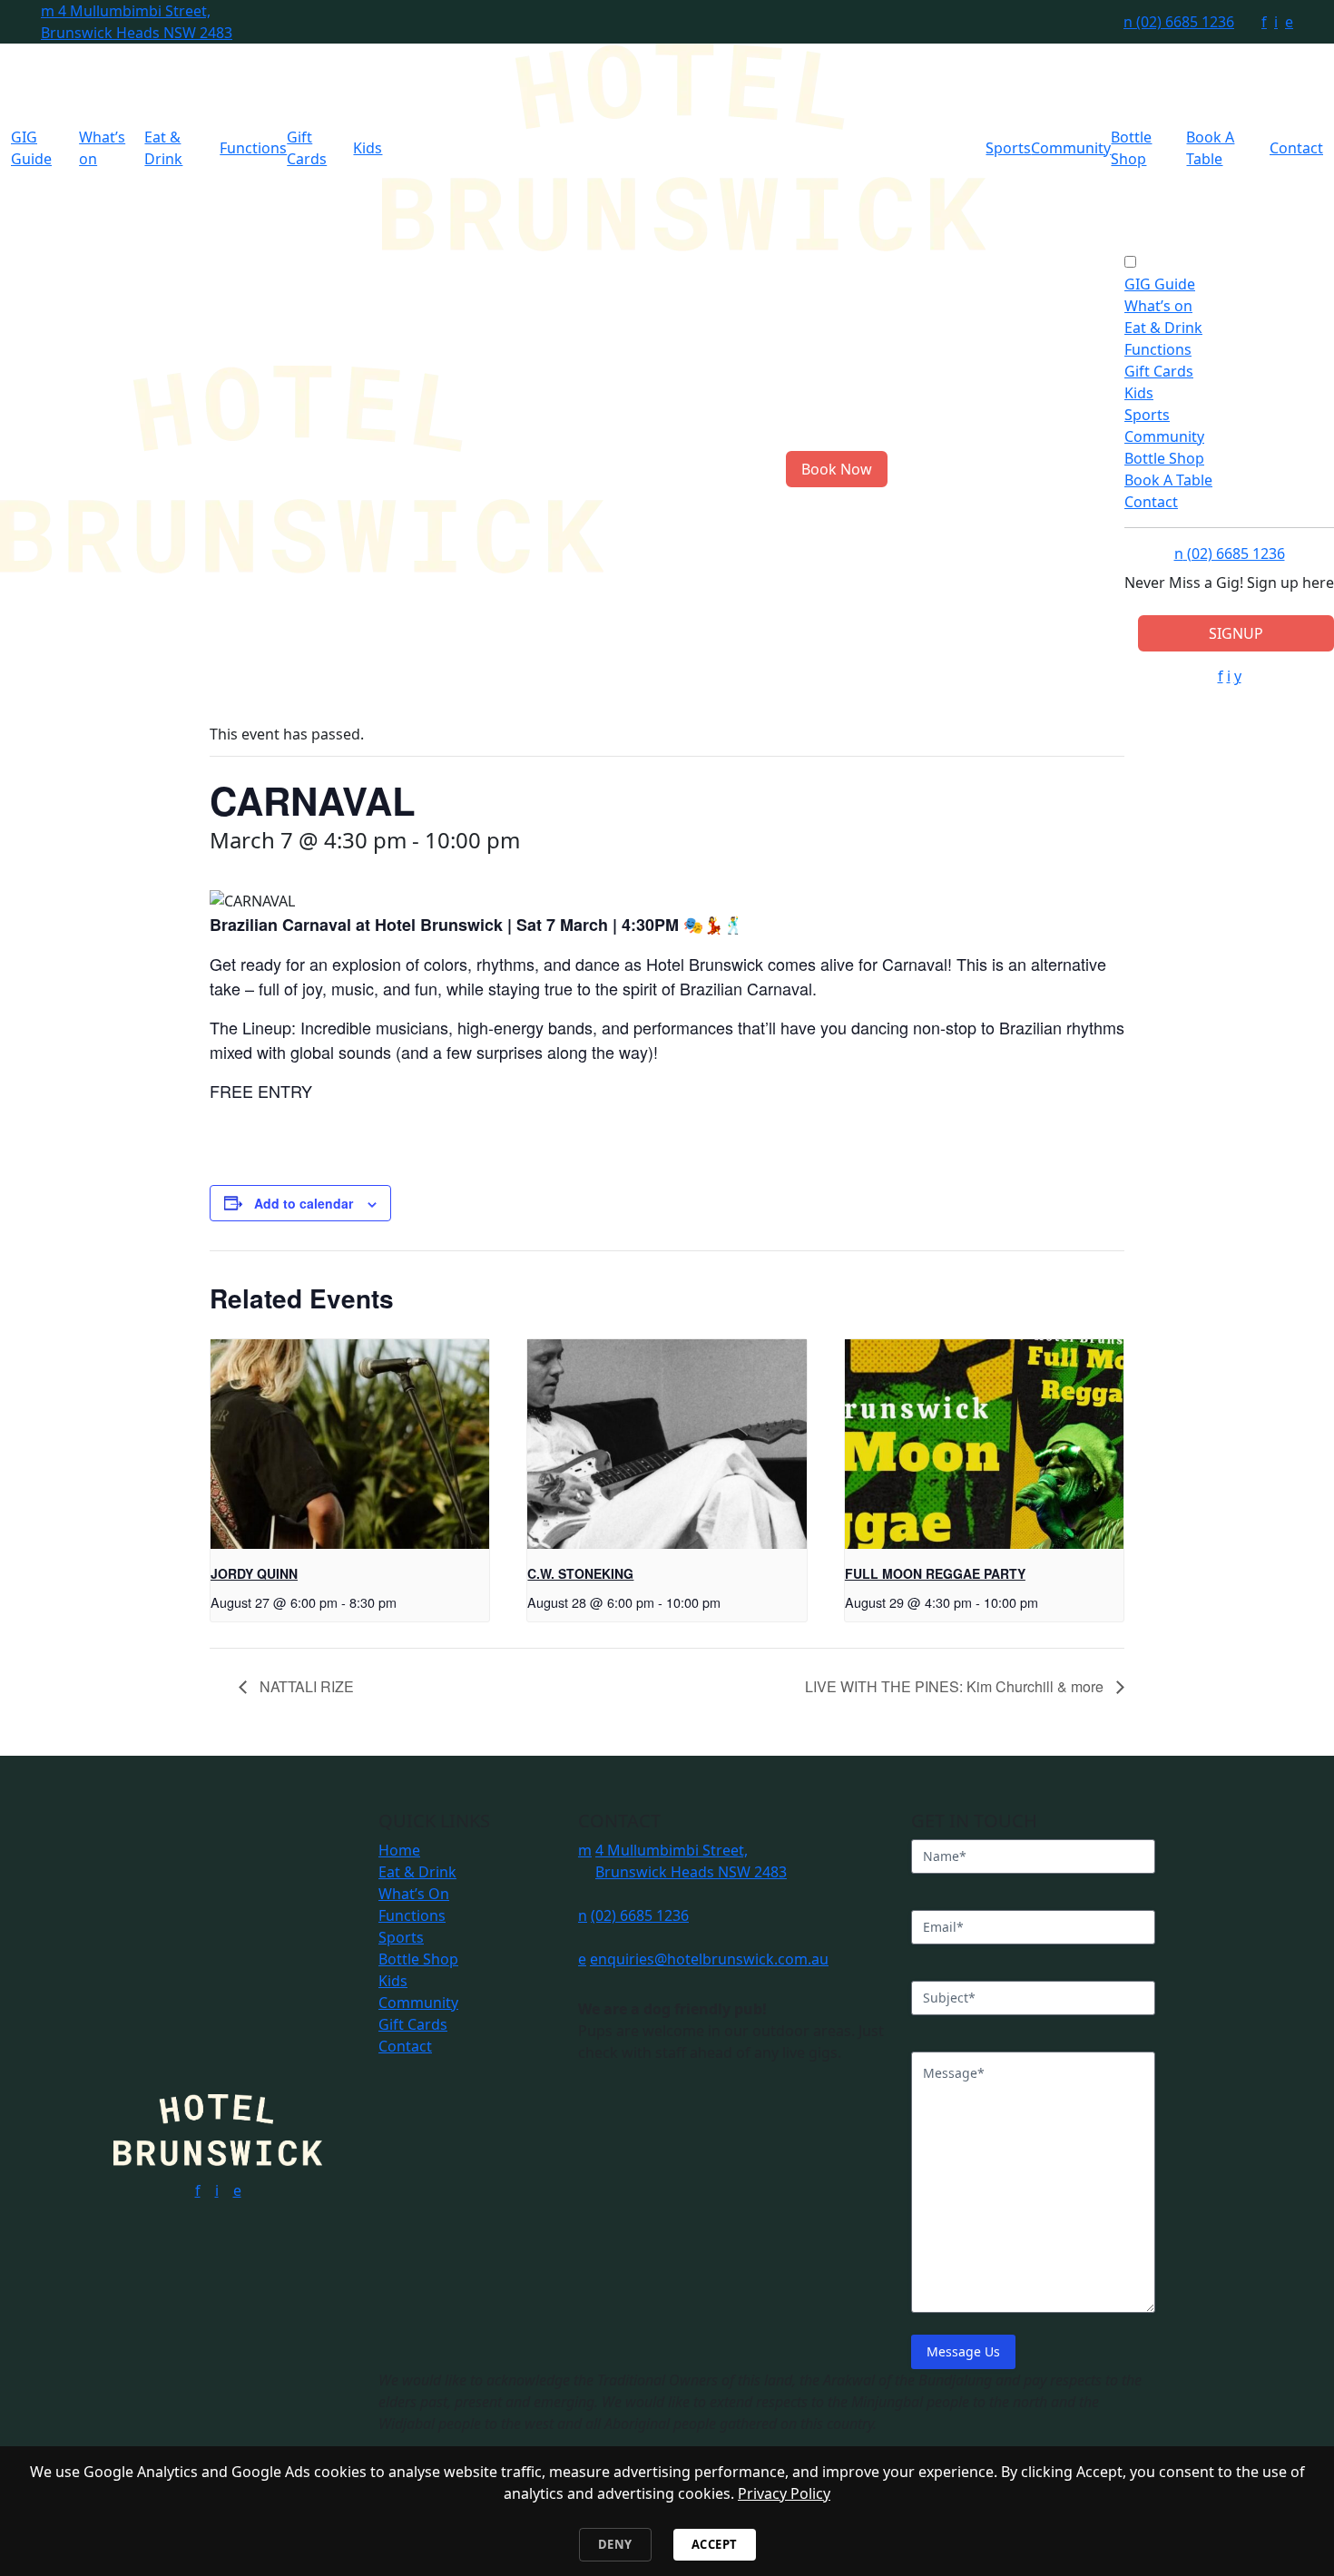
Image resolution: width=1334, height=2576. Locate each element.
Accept (715, 2544)
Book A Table (1168, 480)
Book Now (837, 469)
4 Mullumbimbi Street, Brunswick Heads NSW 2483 (137, 22)
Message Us (963, 2351)
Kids (368, 148)
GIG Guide (1160, 284)
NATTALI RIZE (305, 1686)
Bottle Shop (1164, 458)
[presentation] (350, 1444)
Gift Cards (1159, 371)
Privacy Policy (784, 2493)
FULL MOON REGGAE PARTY (935, 1573)
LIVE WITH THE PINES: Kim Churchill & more (956, 1686)
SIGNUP (1236, 633)
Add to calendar (304, 1203)
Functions (253, 148)
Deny (615, 2544)
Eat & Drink (1163, 328)
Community (1071, 148)
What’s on (1158, 306)
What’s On (414, 1894)
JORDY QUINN (254, 1573)
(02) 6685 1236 (1179, 22)
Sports (1008, 148)
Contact (1296, 148)
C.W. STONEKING (580, 1573)
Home (399, 1850)
